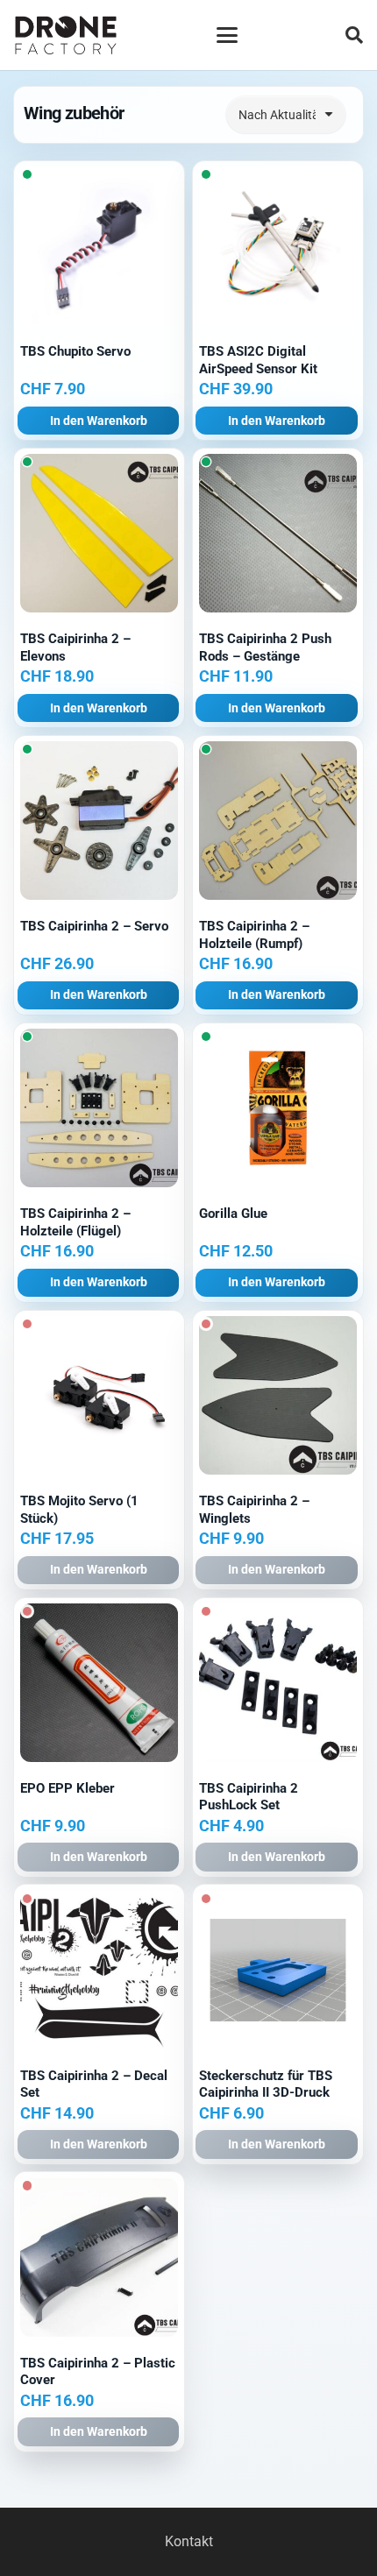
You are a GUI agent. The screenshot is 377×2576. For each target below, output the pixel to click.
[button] (227, 35)
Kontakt (189, 2541)
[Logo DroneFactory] (66, 35)
